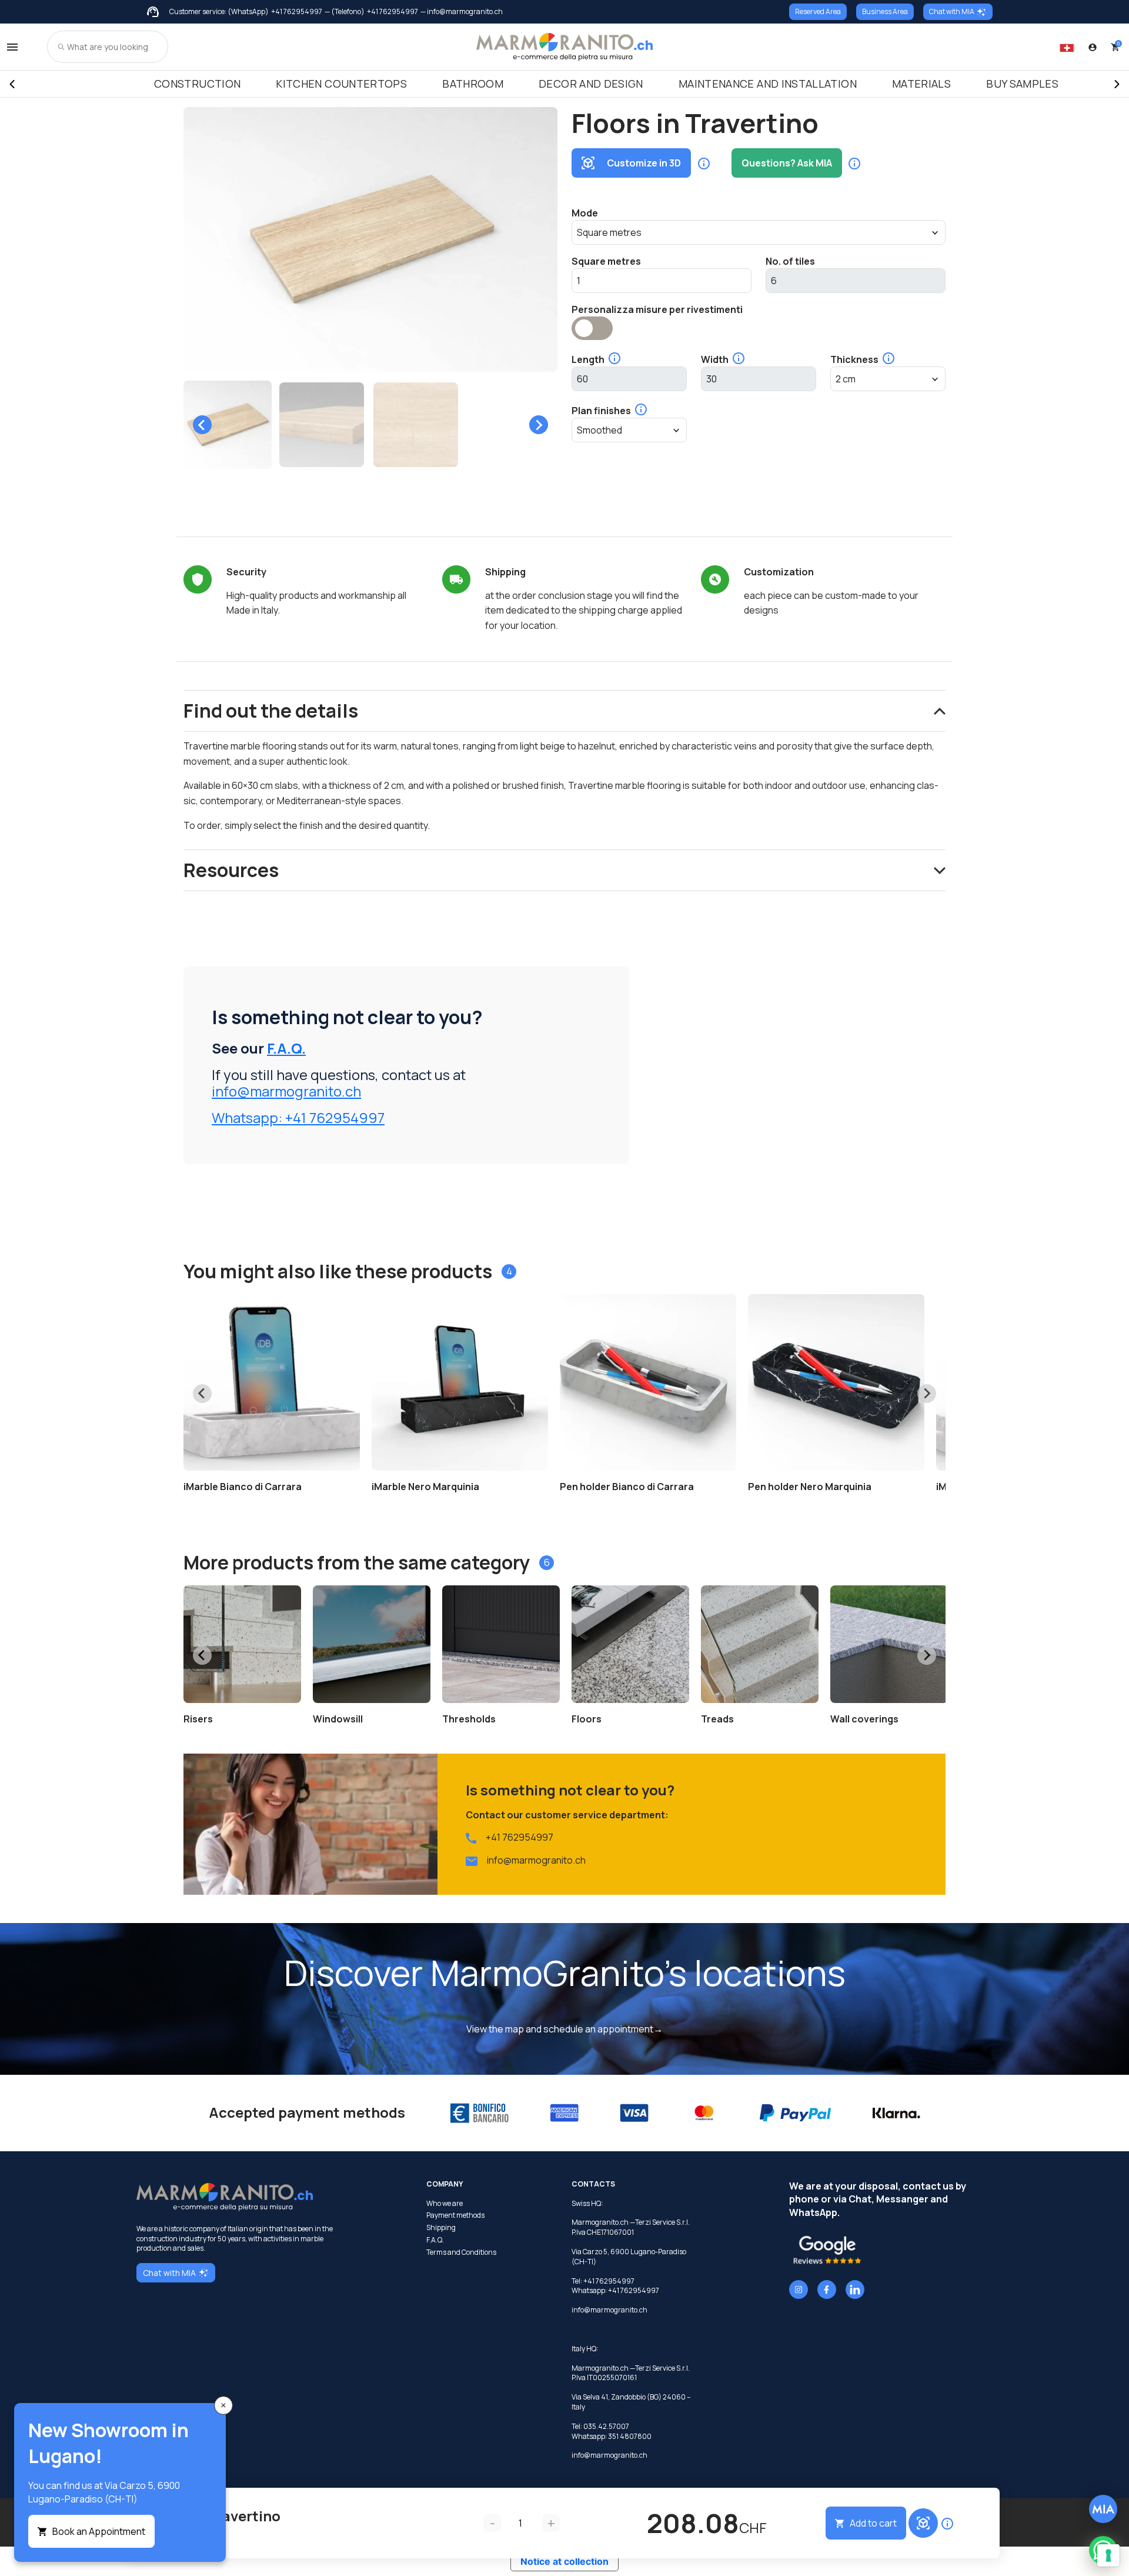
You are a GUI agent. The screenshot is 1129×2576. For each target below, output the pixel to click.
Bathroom (473, 84)
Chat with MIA (952, 11)
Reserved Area (818, 11)
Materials (921, 84)
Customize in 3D (644, 163)
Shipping (441, 2228)
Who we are (445, 2204)
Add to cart (873, 2523)
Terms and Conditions (461, 2252)
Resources (231, 870)
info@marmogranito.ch (286, 1091)
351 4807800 (630, 2436)
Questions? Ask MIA (787, 163)
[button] (228, 425)
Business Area (885, 11)
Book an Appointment (99, 2531)
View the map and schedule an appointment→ (564, 2029)
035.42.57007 (606, 2426)
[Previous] (12, 84)
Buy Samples (1022, 84)
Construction (197, 84)
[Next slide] (539, 425)
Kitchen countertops (341, 84)
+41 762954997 (297, 12)
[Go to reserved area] (1093, 47)
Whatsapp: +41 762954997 (298, 1117)
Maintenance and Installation (768, 84)
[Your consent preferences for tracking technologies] (1108, 2555)
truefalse (592, 328)
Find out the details (271, 711)
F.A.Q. (286, 1048)
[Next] (1117, 84)
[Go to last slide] (202, 425)
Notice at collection (564, 2561)
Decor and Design (591, 84)
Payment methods (455, 2215)
